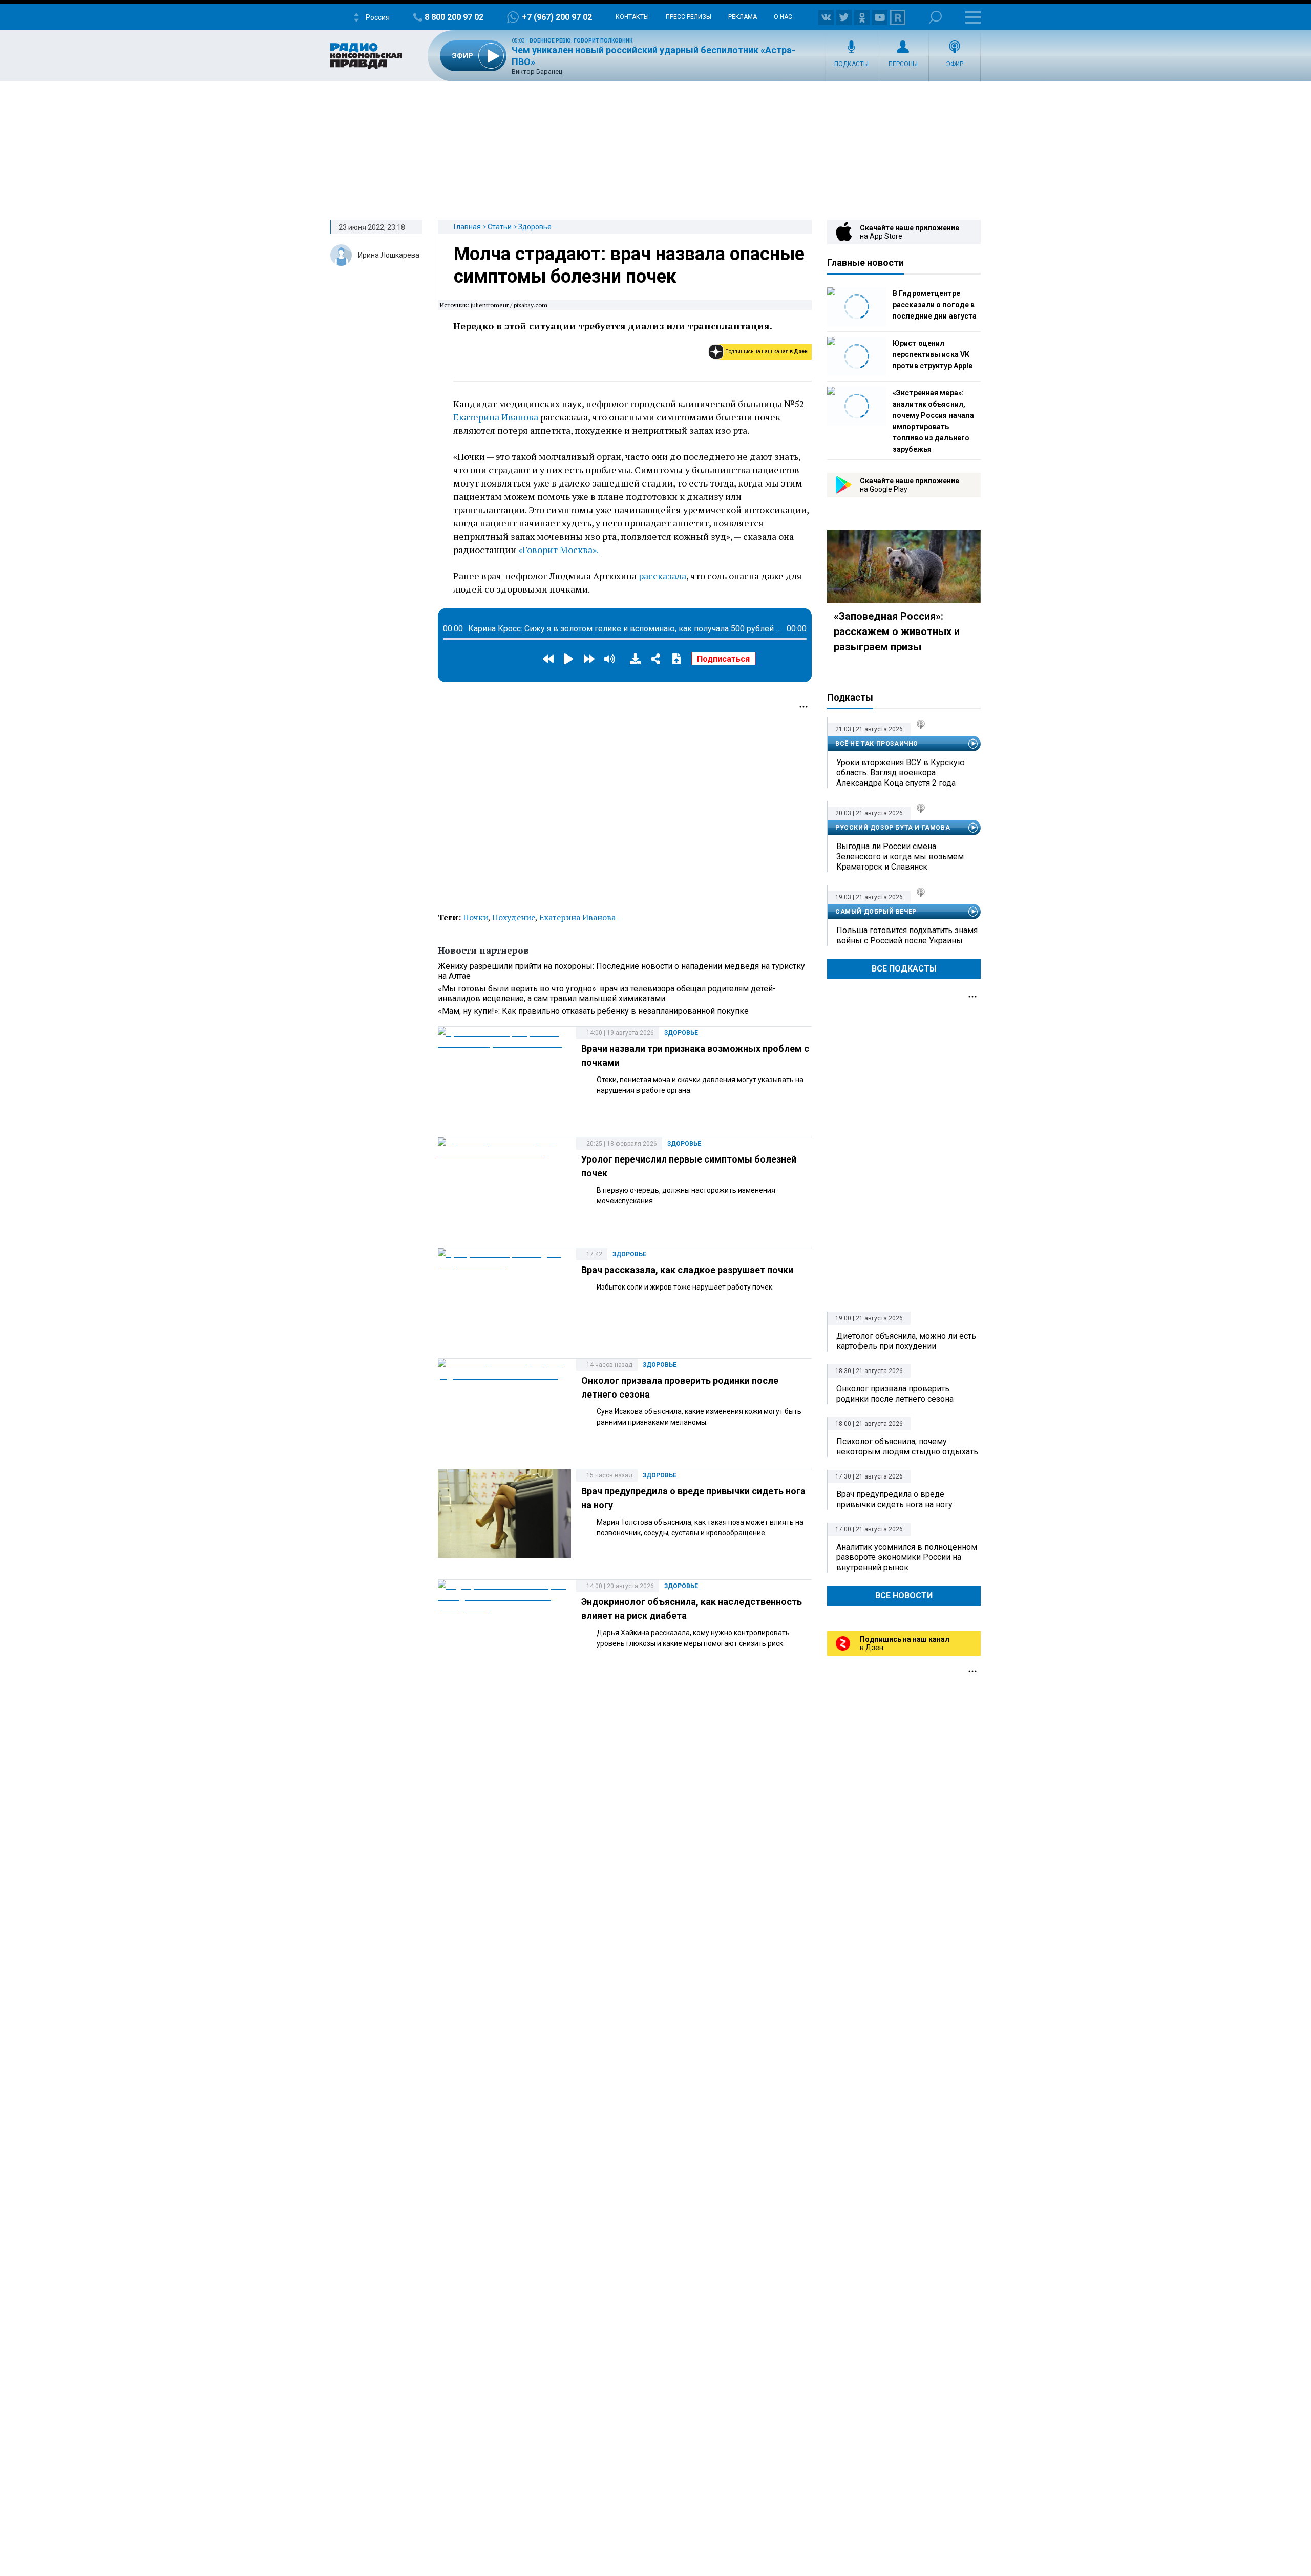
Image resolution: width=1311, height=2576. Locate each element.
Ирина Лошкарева (389, 255)
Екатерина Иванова (496, 417)
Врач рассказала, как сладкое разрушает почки (687, 1270)
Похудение (514, 917)
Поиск (935, 17)
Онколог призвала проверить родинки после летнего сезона (895, 1394)
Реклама (743, 17)
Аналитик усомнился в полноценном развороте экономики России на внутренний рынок (907, 1557)
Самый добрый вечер (876, 912)
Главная (467, 227)
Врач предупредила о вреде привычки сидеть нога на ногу (894, 1499)
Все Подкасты (904, 969)
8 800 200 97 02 (454, 17)
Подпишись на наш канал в (766, 352)
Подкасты (851, 64)
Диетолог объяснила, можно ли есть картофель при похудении (906, 1341)
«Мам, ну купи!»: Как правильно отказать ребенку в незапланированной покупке (593, 1011)
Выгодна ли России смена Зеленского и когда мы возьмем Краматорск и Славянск (900, 857)
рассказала (662, 576)
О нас (783, 17)
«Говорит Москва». (558, 550)
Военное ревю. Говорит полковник (581, 41)
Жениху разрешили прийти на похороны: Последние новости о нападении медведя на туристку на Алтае (621, 971)
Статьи (500, 227)
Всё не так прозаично (877, 744)
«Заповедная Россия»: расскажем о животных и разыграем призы (897, 631)
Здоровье (535, 227)
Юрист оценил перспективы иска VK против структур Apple (933, 354)
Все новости (904, 1596)
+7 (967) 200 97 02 (557, 17)
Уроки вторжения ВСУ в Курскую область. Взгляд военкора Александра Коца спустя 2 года (901, 773)
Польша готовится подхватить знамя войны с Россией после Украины (907, 935)
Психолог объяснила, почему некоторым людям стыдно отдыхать (907, 1447)
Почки (475, 917)
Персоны (903, 64)
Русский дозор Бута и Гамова (893, 828)
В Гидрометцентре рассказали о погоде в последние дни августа (935, 305)
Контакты (632, 17)
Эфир (955, 64)
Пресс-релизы (689, 17)
